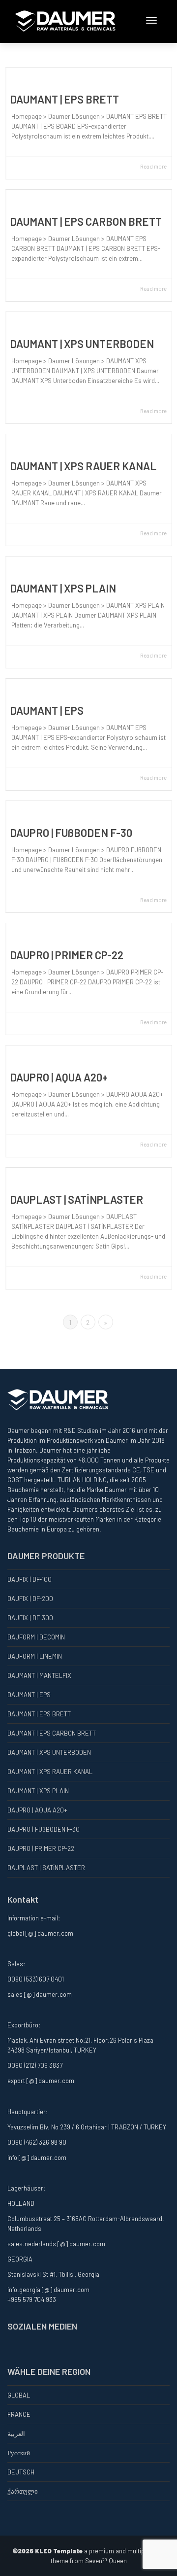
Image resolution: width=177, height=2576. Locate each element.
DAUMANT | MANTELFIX (39, 1675)
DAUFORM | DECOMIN (36, 1637)
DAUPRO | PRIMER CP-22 (67, 955)
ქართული (23, 2491)
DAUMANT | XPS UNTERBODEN (82, 344)
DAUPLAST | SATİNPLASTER (76, 1199)
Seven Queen (106, 2561)
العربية (16, 2434)
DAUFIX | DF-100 (29, 1579)
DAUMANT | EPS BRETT (64, 99)
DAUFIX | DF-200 (30, 1599)
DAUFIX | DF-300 (30, 1618)
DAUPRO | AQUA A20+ (59, 1077)
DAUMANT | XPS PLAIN (63, 588)
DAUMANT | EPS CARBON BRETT (86, 221)
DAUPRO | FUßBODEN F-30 (71, 833)
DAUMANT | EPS (47, 710)
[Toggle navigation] (151, 20)
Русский (19, 2453)
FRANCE (19, 2414)
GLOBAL (19, 2395)
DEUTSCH (21, 2472)
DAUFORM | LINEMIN (35, 1656)
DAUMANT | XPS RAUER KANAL (83, 466)
